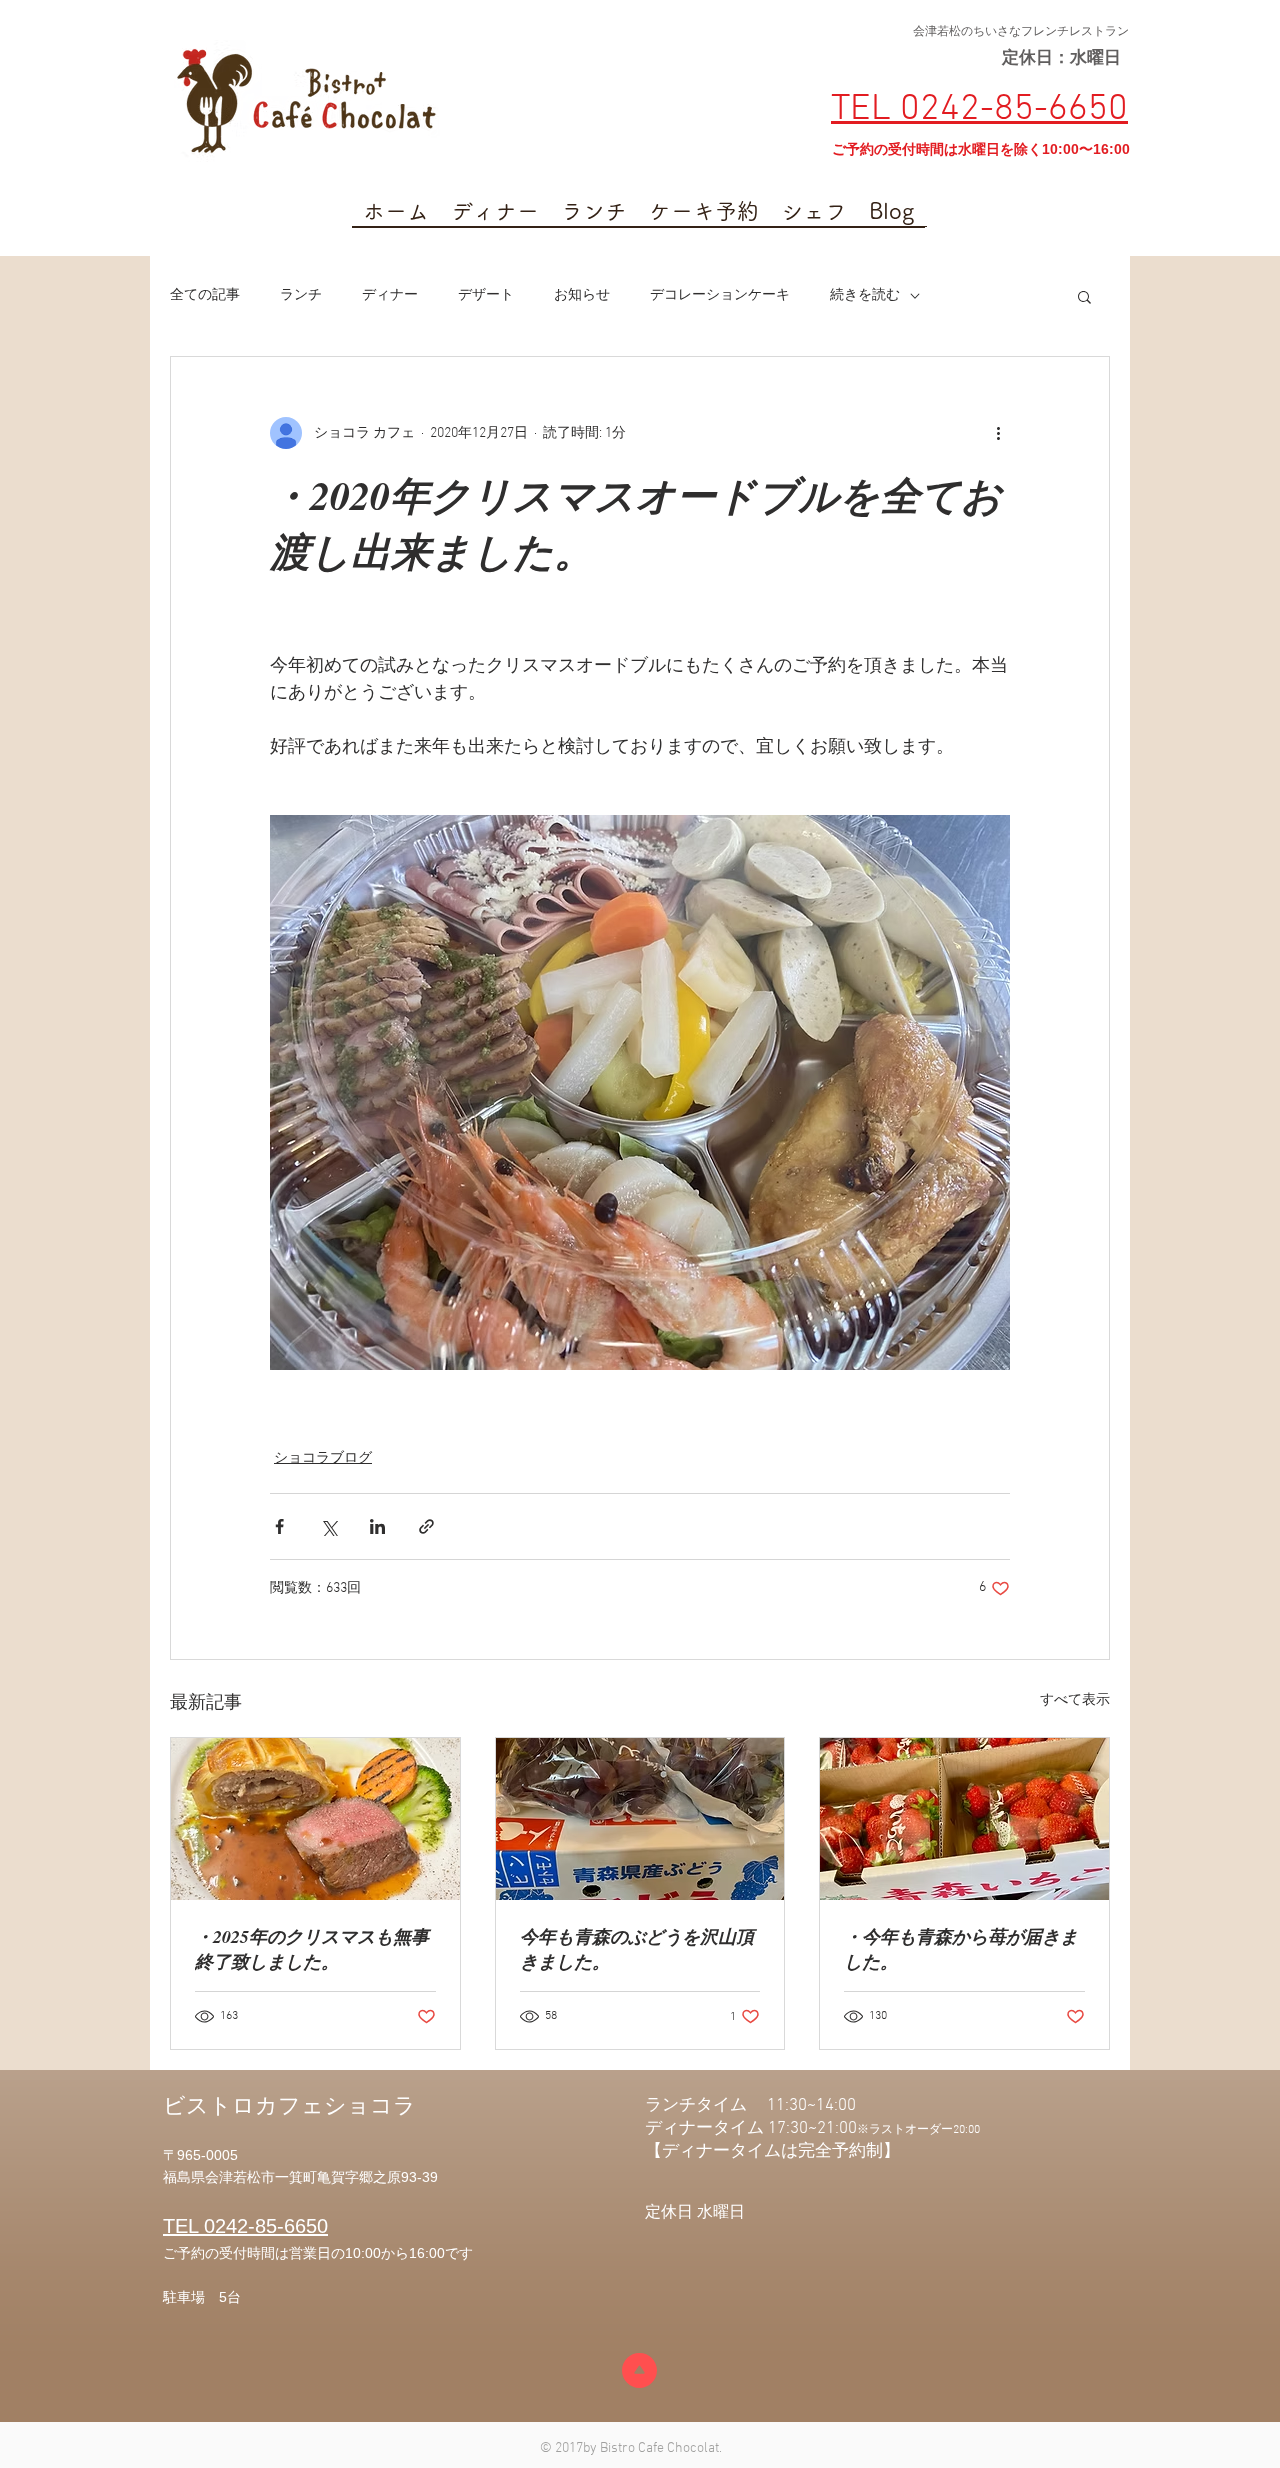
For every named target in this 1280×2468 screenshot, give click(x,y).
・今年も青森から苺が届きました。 (961, 1949)
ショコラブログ (323, 1458)
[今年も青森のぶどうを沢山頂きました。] (640, 1819)
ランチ (301, 295)
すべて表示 (1075, 1700)
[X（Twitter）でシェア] (328, 1526)
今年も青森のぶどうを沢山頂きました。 (637, 1949)
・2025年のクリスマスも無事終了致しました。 (312, 1949)
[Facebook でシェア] (279, 1526)
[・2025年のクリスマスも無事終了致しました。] (315, 1819)
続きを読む (865, 295)
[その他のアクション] (998, 433)
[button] (1084, 296)
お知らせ (582, 295)
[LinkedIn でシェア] (377, 1526)
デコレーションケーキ (720, 295)
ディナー (390, 295)
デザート (486, 295)
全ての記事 (205, 295)
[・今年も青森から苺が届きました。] (964, 1819)
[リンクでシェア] (426, 1526)
